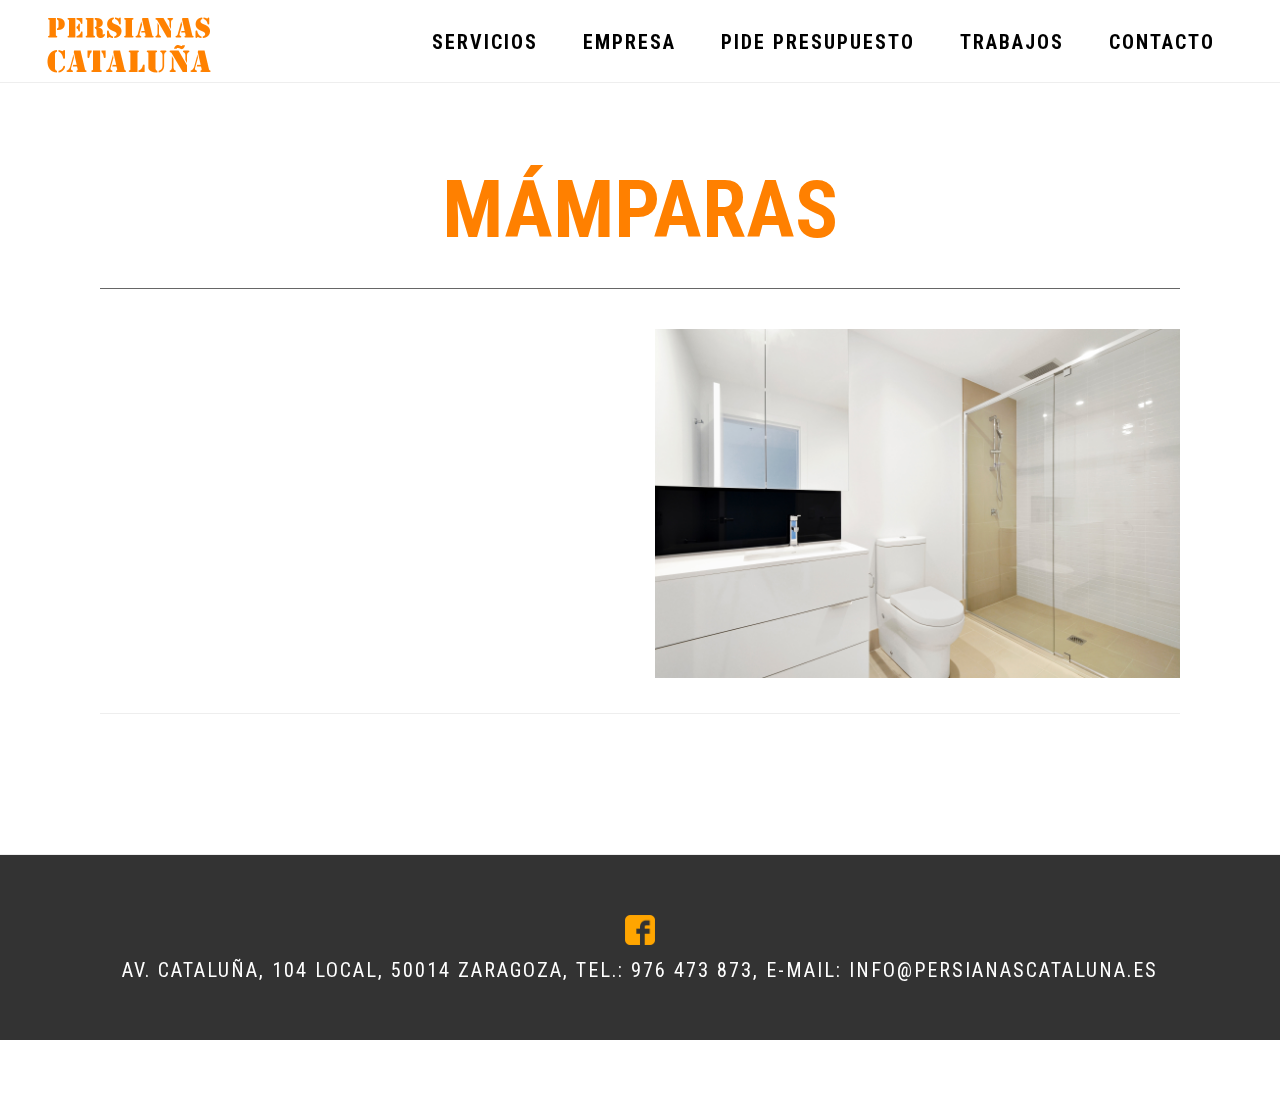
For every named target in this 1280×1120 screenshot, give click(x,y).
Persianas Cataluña (130, 45)
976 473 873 (692, 970)
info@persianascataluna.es (1003, 970)
